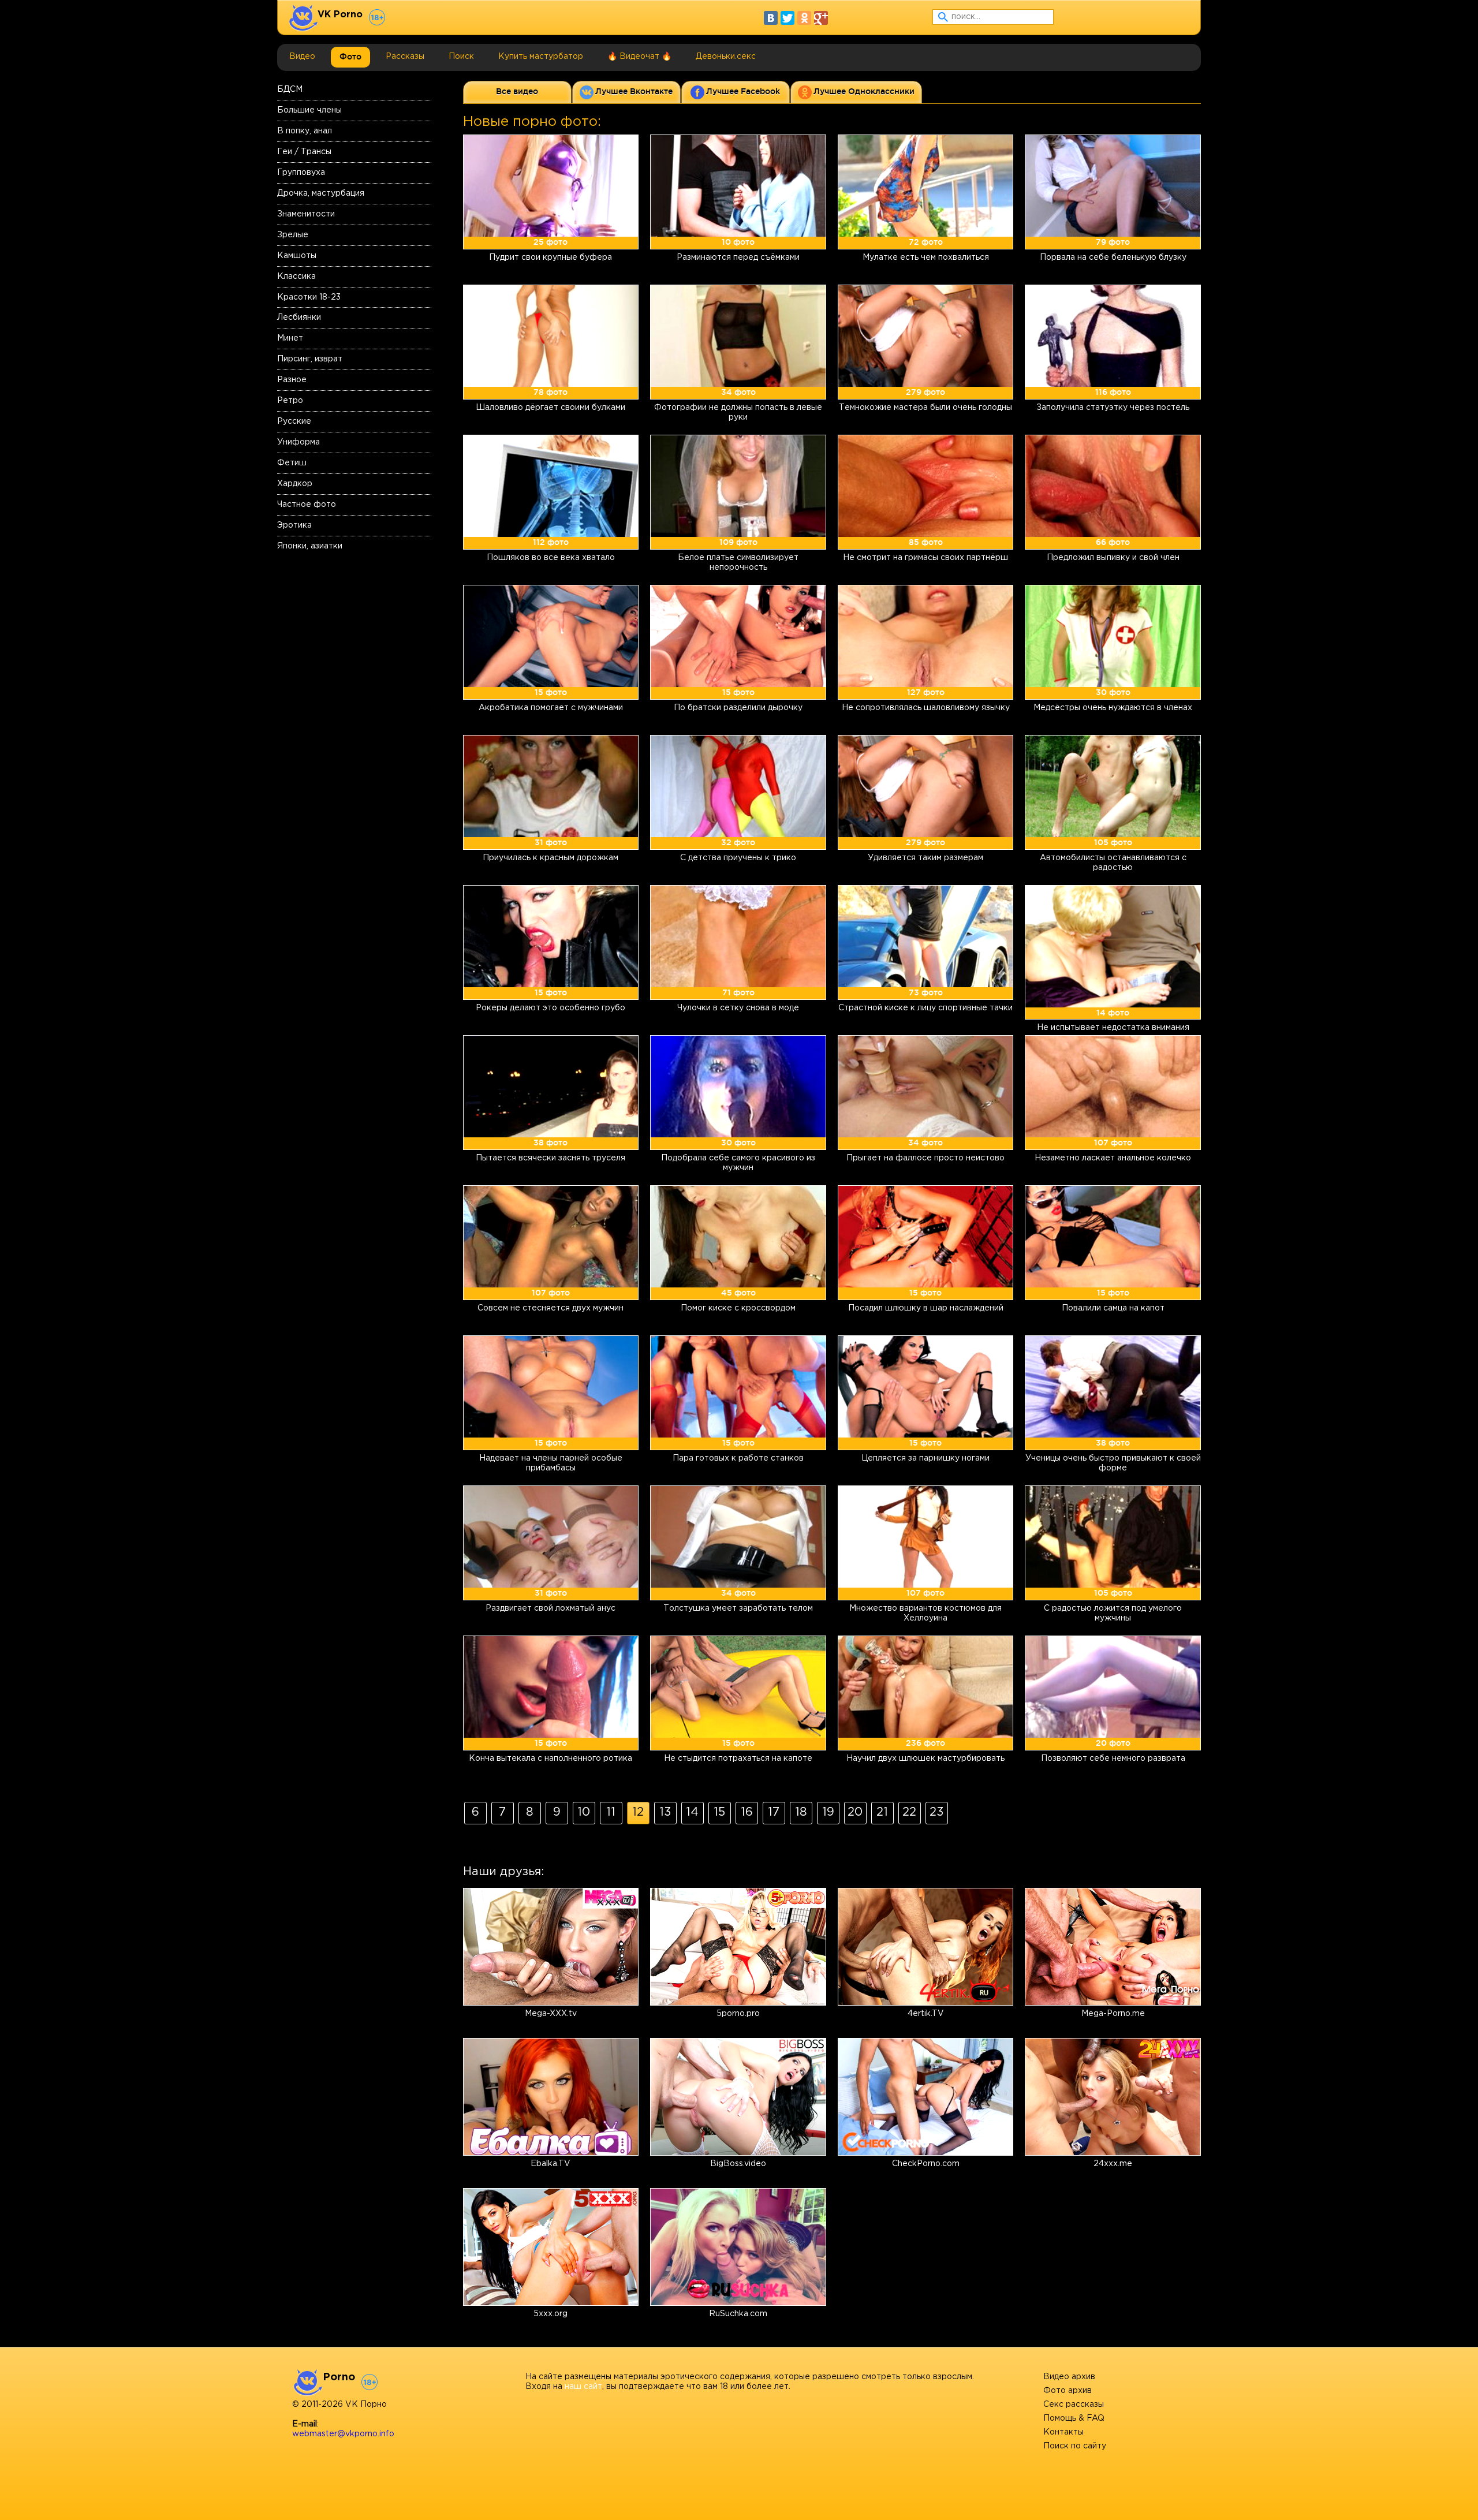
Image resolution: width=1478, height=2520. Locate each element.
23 (937, 1812)
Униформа (298, 442)
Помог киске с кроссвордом (738, 1308)
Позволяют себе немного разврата (1113, 1759)
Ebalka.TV (550, 2164)
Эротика (294, 525)
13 (665, 1812)
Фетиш (292, 463)
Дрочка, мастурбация (321, 193)
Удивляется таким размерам (925, 858)
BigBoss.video (738, 2164)
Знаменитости (306, 214)
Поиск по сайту (1075, 2446)
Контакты (1063, 2432)
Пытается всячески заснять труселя (550, 1158)
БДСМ (290, 89)
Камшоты (297, 256)
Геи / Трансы (304, 152)
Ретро (290, 401)
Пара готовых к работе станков (738, 1458)
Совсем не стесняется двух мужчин (550, 1308)
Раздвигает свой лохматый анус (550, 1608)
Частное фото (307, 505)
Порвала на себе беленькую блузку (1113, 257)
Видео (302, 57)
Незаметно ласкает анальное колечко (1113, 1158)
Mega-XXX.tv (551, 2014)
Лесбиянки (299, 318)
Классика (296, 277)
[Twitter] (787, 18)
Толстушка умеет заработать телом (738, 1608)
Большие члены (309, 110)
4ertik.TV (926, 2014)
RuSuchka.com (738, 2314)
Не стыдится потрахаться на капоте (738, 1759)
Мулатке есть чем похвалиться (926, 257)
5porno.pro (738, 2014)
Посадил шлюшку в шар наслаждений (926, 1308)
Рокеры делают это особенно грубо (550, 1008)
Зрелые (293, 235)
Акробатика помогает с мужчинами (551, 708)
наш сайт (583, 2387)
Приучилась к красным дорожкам (550, 858)
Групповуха (301, 173)
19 (828, 1812)
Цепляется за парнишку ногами (925, 1458)
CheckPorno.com (926, 2164)
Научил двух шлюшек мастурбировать (925, 1759)
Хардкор (295, 484)
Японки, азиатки (310, 546)
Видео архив (1069, 2377)
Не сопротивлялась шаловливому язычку (926, 708)
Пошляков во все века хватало (551, 558)
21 (882, 1812)
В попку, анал (305, 131)
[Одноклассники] (804, 18)
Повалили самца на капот (1113, 1308)
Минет (290, 338)
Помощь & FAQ (1074, 2418)
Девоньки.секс (726, 57)
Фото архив (1068, 2391)
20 (855, 1812)
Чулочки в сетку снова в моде (738, 1008)
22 (909, 1812)
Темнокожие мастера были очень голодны (925, 408)
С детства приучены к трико (738, 858)
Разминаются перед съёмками (738, 257)
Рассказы (405, 57)
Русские (294, 421)
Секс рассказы (1074, 2405)
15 (719, 1812)
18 (801, 1812)
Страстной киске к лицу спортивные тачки (925, 1008)
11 (611, 1812)
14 (692, 1812)
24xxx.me (1113, 2164)
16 (747, 1812)
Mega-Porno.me (1113, 2014)
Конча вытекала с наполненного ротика (550, 1759)
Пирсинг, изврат (310, 359)
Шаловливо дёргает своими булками (550, 408)
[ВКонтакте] (771, 18)
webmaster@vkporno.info (343, 2434)
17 (774, 1812)
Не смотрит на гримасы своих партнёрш (925, 558)
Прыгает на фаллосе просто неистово (925, 1158)
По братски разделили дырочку (738, 708)
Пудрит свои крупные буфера (550, 257)
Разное (292, 380)
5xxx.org (550, 2314)
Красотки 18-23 (309, 297)
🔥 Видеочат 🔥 (639, 57)
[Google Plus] (821, 18)
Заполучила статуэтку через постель (1113, 408)
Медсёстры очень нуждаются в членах (1113, 708)
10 (584, 1812)
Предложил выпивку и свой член (1113, 558)
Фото (350, 57)
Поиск (461, 57)
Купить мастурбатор (541, 57)
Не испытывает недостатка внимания (1113, 1028)
